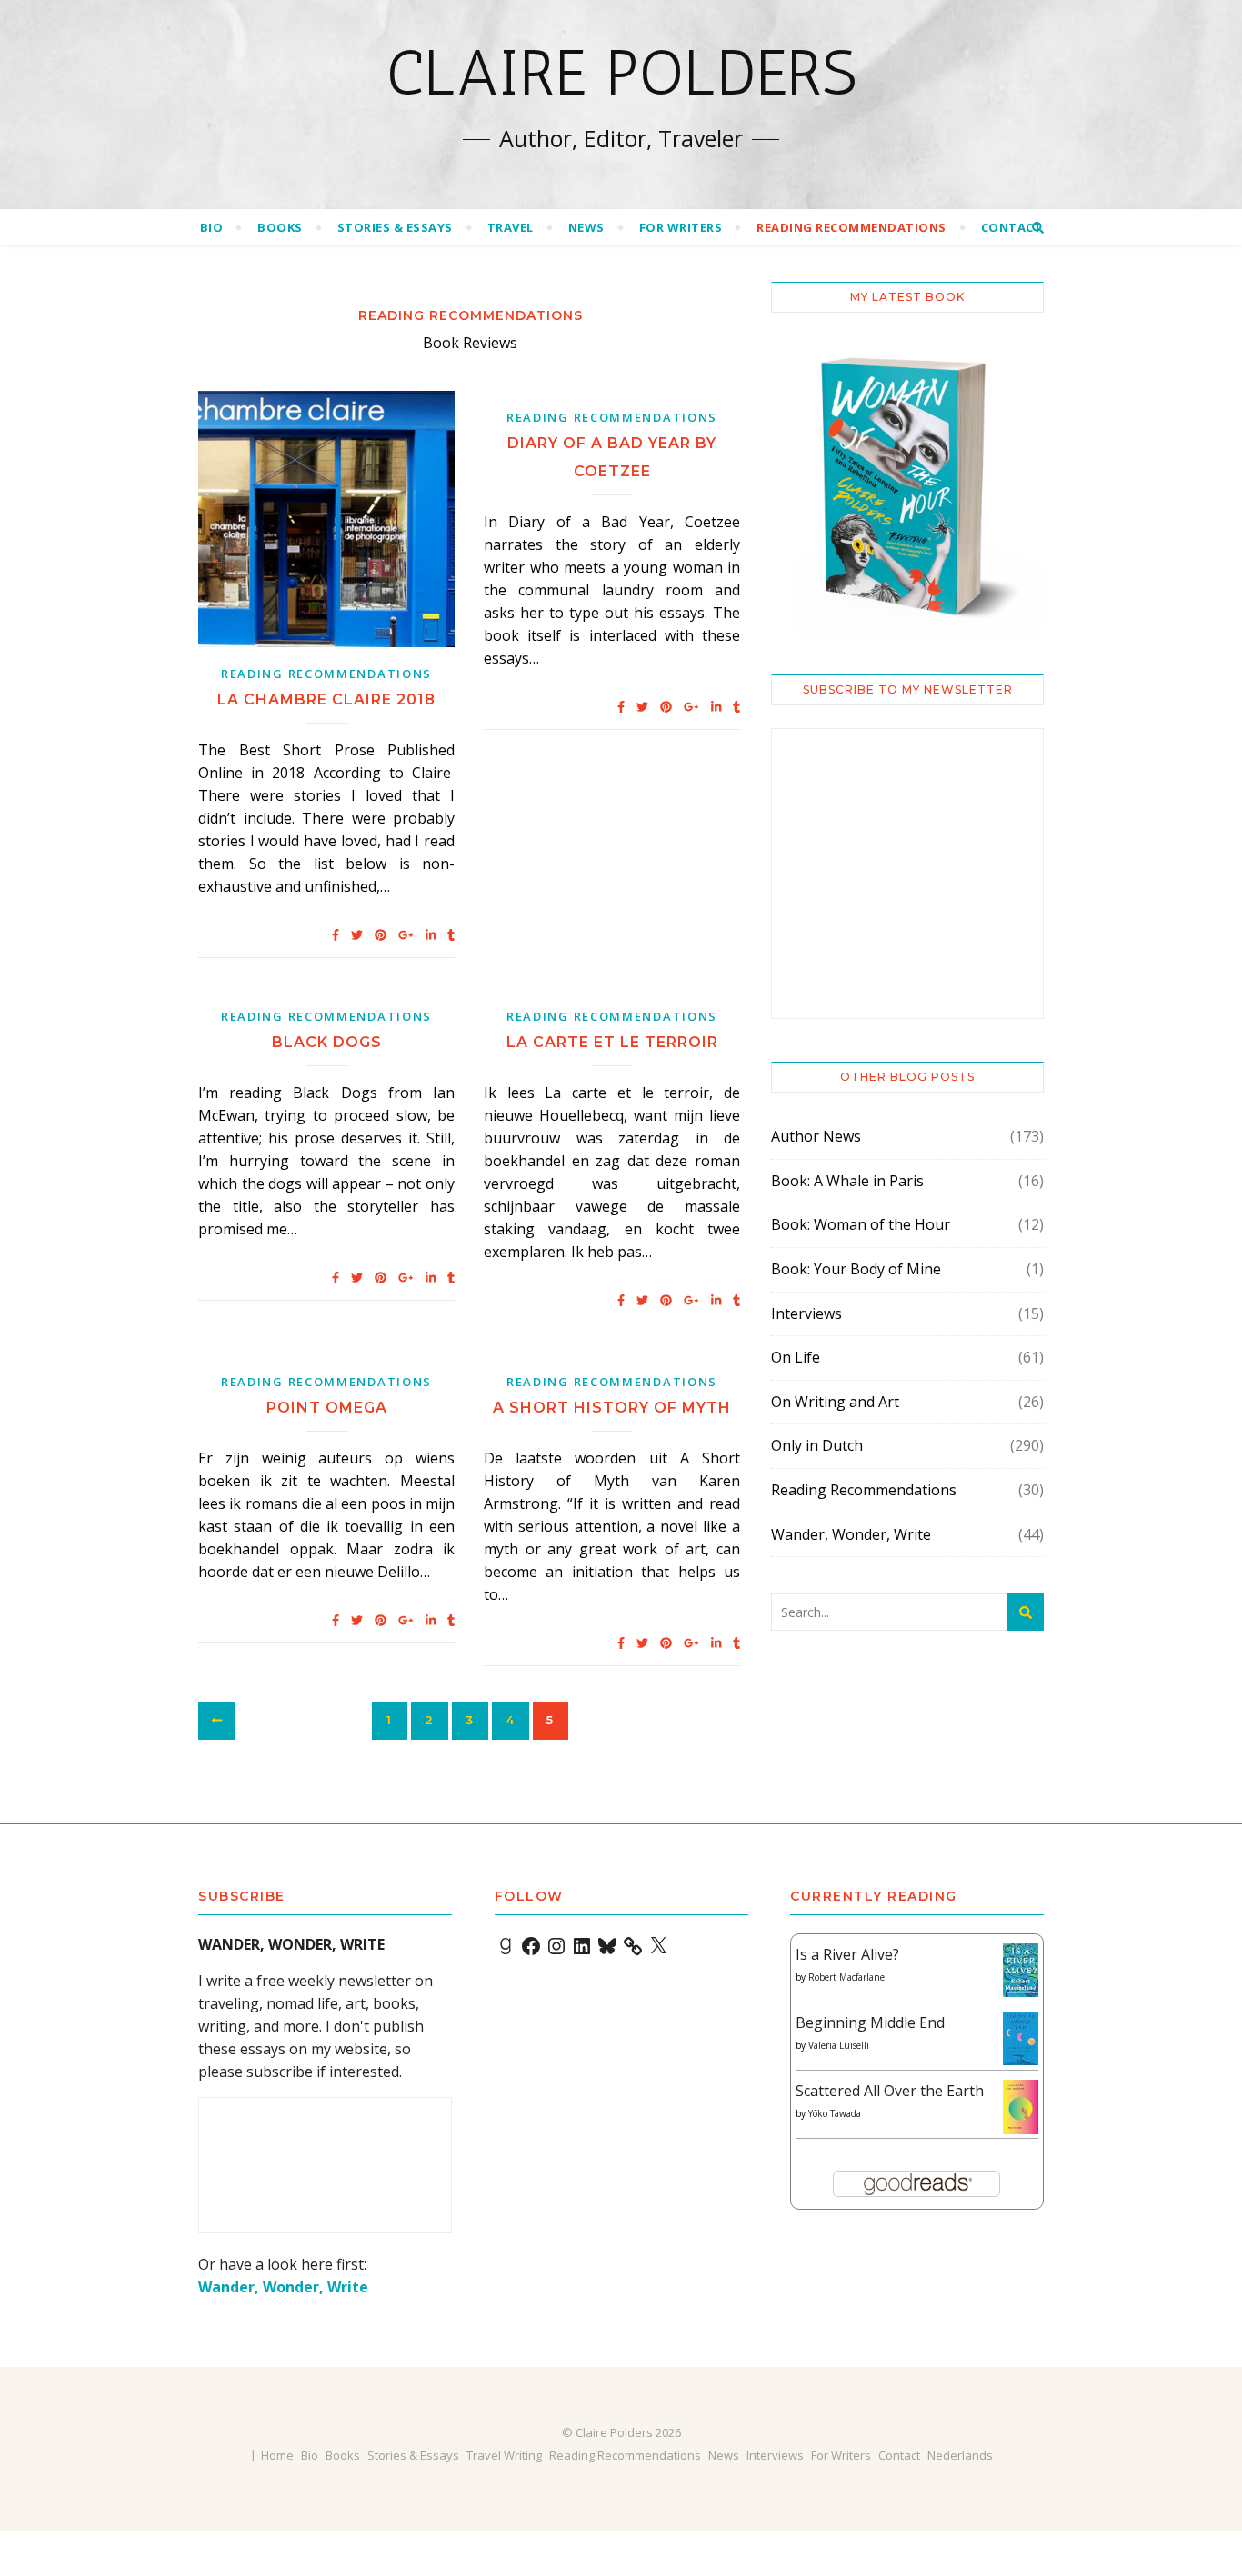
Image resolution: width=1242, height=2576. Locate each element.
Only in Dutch (817, 1445)
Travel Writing (504, 2455)
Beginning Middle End (870, 2022)
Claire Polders (621, 73)
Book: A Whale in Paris (847, 1181)
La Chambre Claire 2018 (326, 699)
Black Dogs (327, 1042)
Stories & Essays (395, 227)
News (586, 227)
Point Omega (327, 1408)
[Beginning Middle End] (1021, 2038)
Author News (816, 1136)
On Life (796, 1357)
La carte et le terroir (612, 1042)
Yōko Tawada (835, 2113)
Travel (511, 227)
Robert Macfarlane (846, 1977)
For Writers (681, 227)
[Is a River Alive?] (1021, 1970)
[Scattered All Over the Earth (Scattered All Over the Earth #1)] (1021, 2108)
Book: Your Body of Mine (856, 1269)
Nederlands (960, 2455)
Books (280, 227)
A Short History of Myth (612, 1408)
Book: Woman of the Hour (861, 1224)
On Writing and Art (835, 1402)
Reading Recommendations (851, 227)
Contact (1012, 227)
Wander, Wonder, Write (851, 1534)
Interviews (806, 1313)
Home (277, 2455)
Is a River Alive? (847, 1954)
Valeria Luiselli (839, 2045)
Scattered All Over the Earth (890, 2091)
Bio (212, 227)
